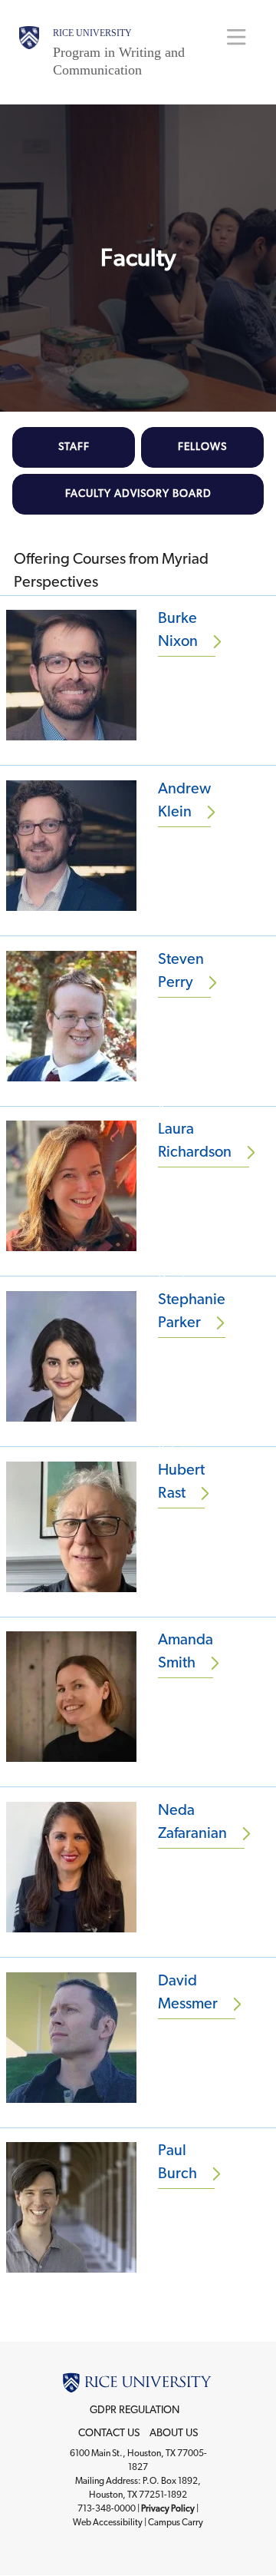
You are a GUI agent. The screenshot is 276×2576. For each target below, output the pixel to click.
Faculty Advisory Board (138, 494)
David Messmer (188, 1992)
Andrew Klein (184, 800)
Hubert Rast (181, 1482)
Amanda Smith (186, 1651)
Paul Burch (177, 2162)
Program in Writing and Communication (119, 61)
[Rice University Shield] (29, 52)
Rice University (92, 33)
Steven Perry (181, 971)
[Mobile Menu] (237, 36)
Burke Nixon (178, 630)
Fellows (202, 447)
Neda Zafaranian (192, 1822)
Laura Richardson (195, 1141)
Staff (74, 447)
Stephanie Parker (192, 1311)
